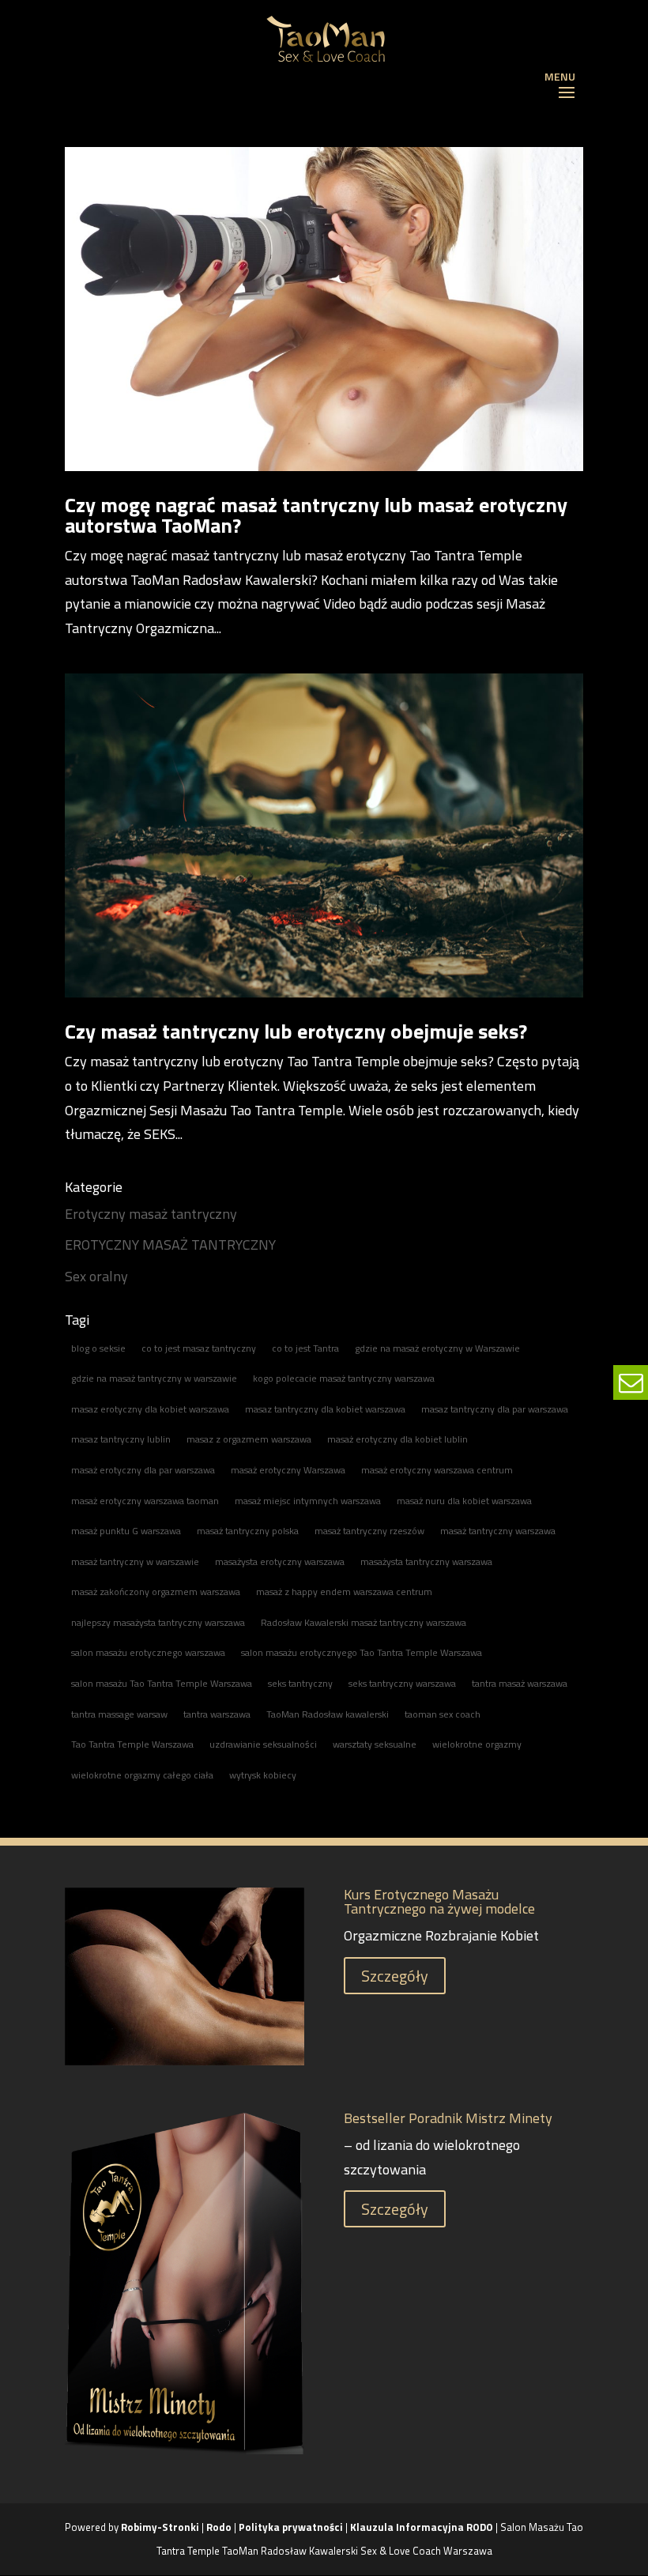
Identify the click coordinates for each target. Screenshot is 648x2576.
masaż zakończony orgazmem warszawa (156, 1592)
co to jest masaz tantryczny (199, 1348)
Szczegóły (395, 1976)
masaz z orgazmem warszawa (249, 1439)
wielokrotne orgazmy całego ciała (142, 1775)
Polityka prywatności (292, 2527)
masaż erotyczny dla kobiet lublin (397, 1439)
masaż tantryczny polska (248, 1531)
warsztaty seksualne (375, 1744)
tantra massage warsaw (119, 1714)
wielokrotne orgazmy (477, 1744)
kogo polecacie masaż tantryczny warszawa (344, 1378)
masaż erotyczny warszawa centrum (437, 1470)
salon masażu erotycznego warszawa (148, 1652)
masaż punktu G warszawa (126, 1531)
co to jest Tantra (305, 1348)
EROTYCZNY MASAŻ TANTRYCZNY (170, 1245)
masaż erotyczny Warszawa (288, 1470)
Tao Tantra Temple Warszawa (132, 1744)
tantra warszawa (217, 1714)
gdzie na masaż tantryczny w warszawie (154, 1378)
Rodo (219, 2527)
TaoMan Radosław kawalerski (328, 1714)
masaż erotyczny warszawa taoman (145, 1501)
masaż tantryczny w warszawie (135, 1561)
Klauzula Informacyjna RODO (422, 2527)
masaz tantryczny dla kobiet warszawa (325, 1409)
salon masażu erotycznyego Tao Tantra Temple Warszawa (362, 1652)
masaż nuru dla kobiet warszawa (464, 1501)
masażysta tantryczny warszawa (426, 1561)
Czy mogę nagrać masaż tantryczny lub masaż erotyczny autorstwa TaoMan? (316, 515)
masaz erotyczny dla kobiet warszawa (150, 1409)
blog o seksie (98, 1348)
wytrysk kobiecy (263, 1775)
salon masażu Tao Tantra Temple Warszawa (162, 1683)
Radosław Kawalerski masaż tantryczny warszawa (364, 1622)
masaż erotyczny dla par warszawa (143, 1470)
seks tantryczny (300, 1683)
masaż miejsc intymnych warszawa (308, 1501)
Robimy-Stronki (160, 2527)
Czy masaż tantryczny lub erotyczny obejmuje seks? (296, 1031)
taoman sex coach (443, 1714)
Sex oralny (96, 1276)
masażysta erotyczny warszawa (280, 1561)
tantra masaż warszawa (520, 1683)
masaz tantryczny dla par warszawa (495, 1409)
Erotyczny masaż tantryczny (151, 1214)
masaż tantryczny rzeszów (369, 1531)
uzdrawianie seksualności (263, 1744)
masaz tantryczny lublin (121, 1439)
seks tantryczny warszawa (402, 1683)
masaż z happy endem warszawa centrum (344, 1592)
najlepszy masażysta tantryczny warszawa (158, 1622)
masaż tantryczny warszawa (498, 1531)
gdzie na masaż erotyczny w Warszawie (437, 1348)
